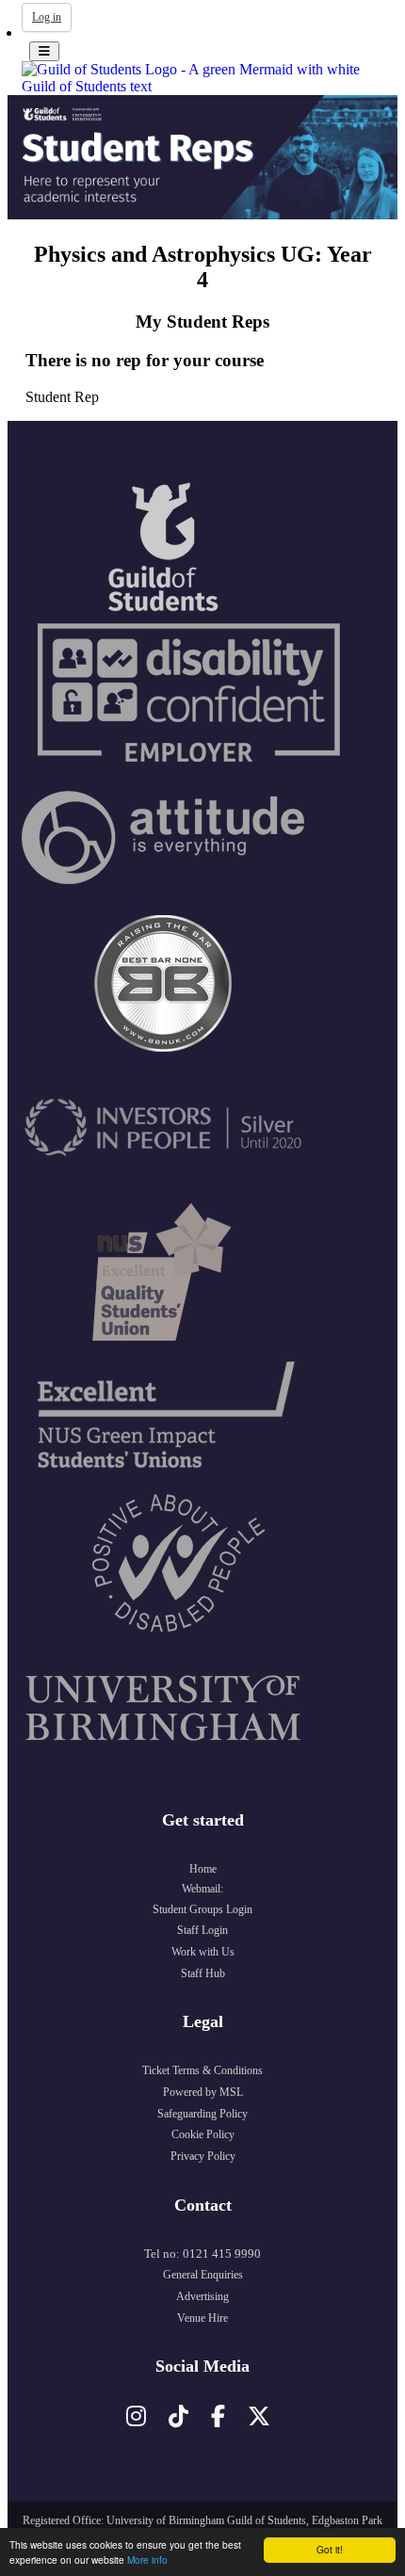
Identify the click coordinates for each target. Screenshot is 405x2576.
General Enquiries (203, 2275)
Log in (47, 17)
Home (203, 1869)
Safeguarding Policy (202, 2114)
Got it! (330, 2549)
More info (147, 2560)
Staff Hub (203, 1973)
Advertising (202, 2296)
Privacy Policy (203, 2156)
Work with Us (203, 1952)
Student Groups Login (202, 1909)
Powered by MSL (203, 2092)
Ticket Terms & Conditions (202, 2070)
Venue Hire (202, 2318)
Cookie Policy (203, 2134)
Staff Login (202, 1930)
